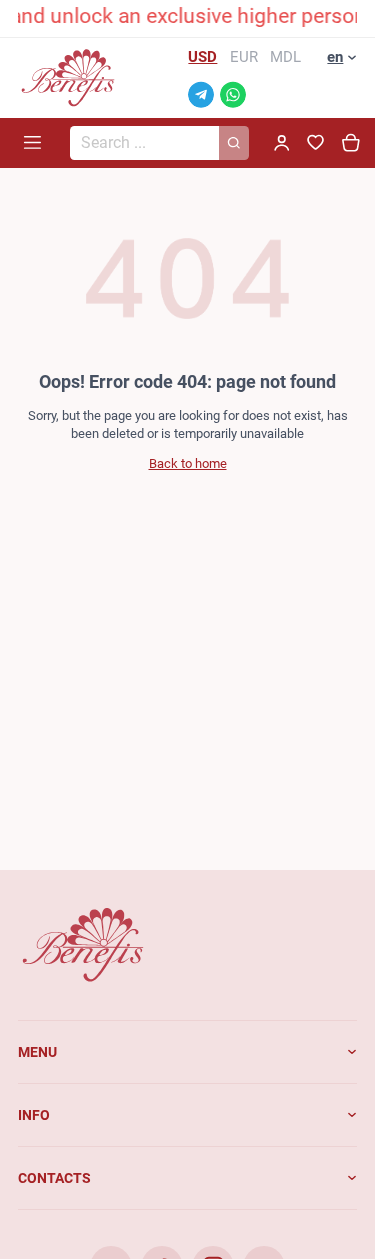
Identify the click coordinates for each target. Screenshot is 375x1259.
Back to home (188, 463)
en (335, 57)
